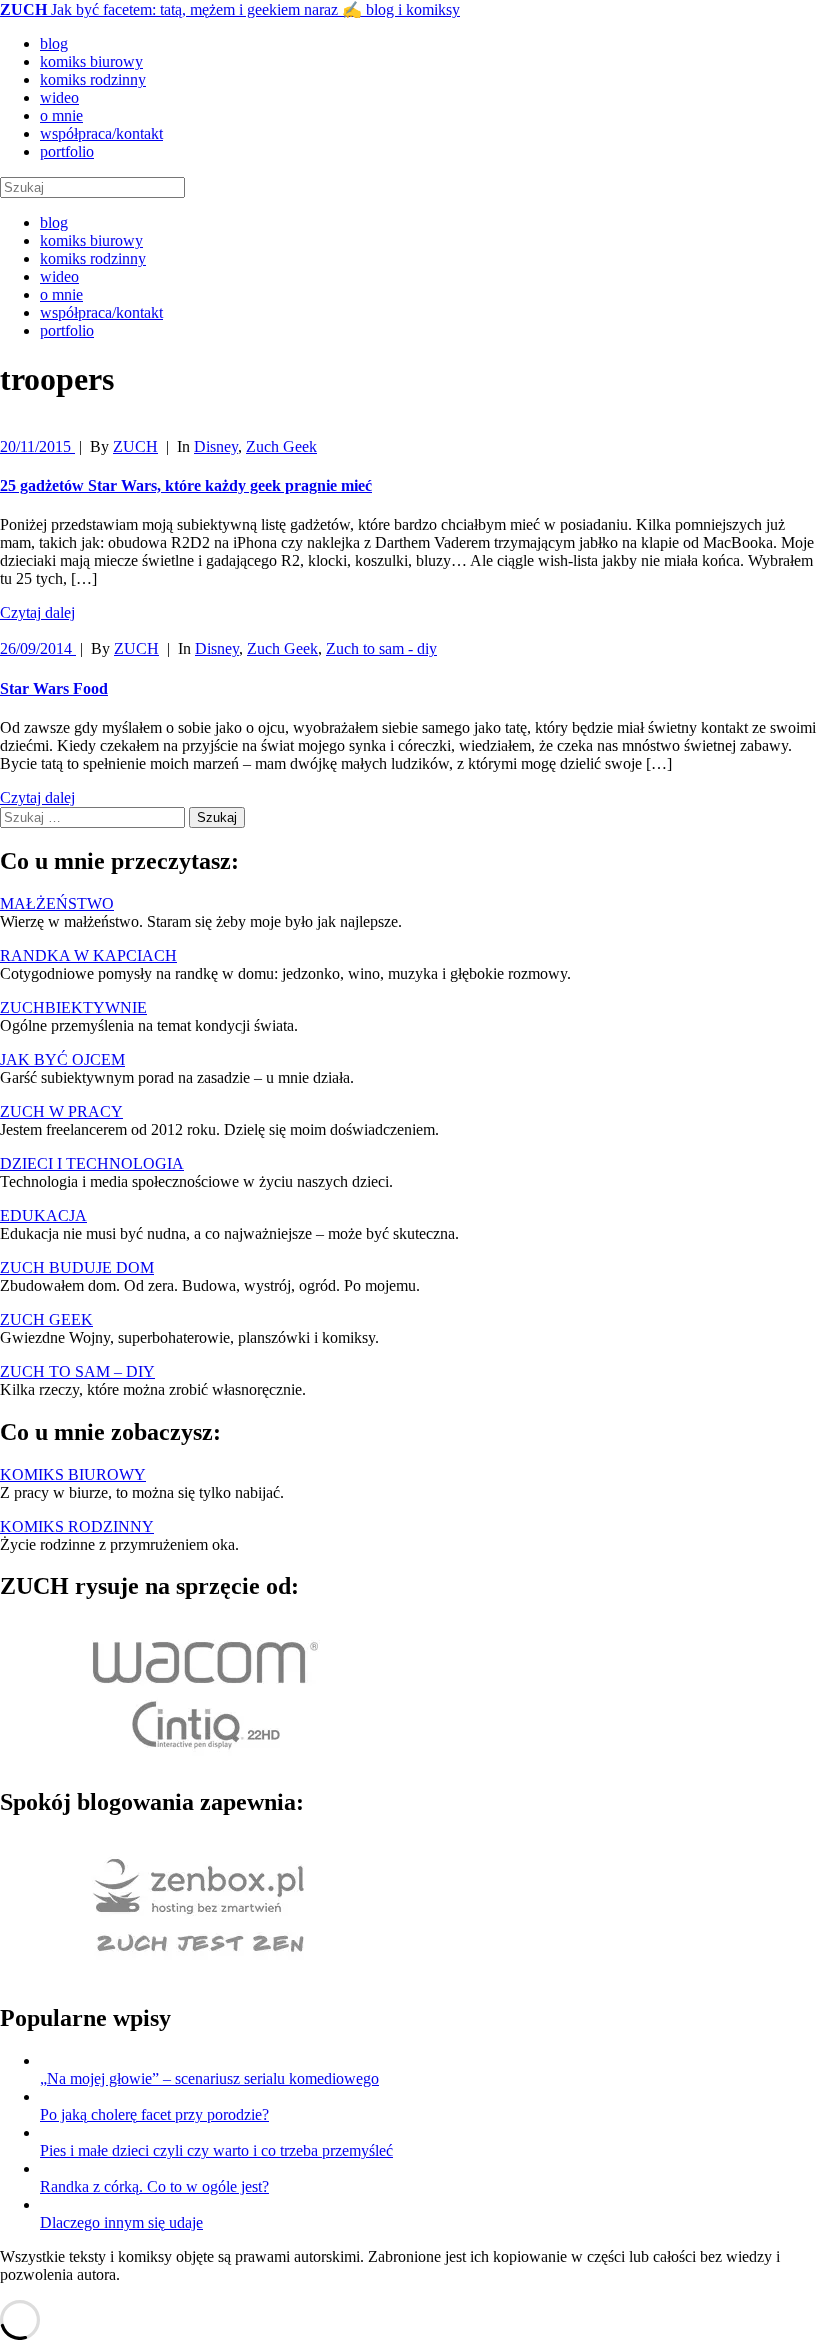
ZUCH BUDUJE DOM (77, 1267)
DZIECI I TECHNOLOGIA (92, 1163)
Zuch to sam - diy (381, 648)
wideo (59, 97)
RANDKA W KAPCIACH (88, 955)
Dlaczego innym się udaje (121, 2222)
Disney (216, 446)
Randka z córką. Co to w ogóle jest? (154, 2186)
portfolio (67, 151)
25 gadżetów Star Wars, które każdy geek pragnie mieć (186, 485)
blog (54, 43)
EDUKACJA (43, 1215)
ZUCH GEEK (46, 1319)
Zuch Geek (281, 446)
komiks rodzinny (93, 79)
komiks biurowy (91, 61)
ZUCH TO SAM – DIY (77, 1371)
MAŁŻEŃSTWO (57, 903)
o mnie (61, 115)
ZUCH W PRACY (61, 1111)
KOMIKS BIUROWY (73, 1474)
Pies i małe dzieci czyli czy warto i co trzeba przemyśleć (216, 2150)
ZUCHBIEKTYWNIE (73, 1007)
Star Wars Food (54, 688)
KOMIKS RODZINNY (77, 1526)
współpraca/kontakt (101, 133)
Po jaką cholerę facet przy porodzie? (154, 2114)
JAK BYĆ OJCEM (62, 1059)
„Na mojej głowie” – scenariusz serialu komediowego (209, 2078)
